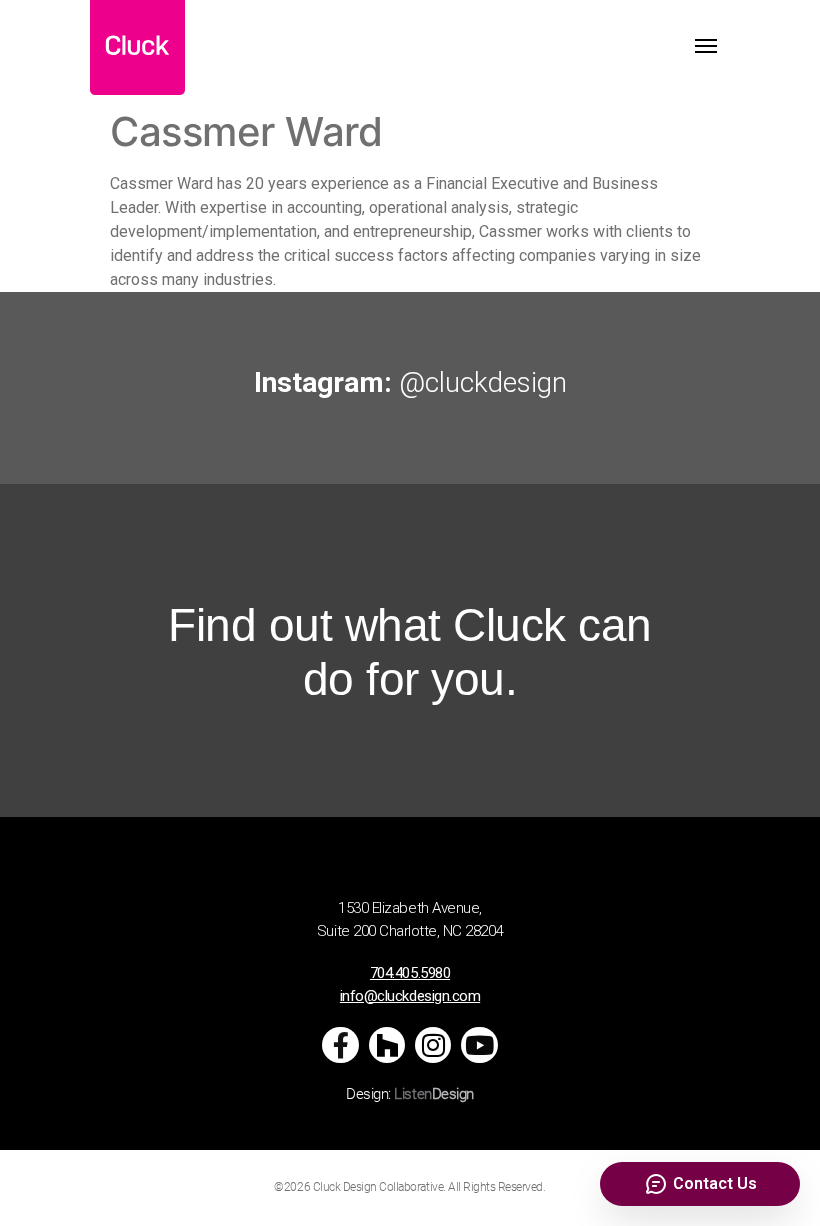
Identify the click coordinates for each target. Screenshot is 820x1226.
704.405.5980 (410, 973)
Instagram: (410, 382)
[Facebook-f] (340, 1045)
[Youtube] (479, 1045)
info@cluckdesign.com (410, 996)
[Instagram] (433, 1045)
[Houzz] (387, 1045)
